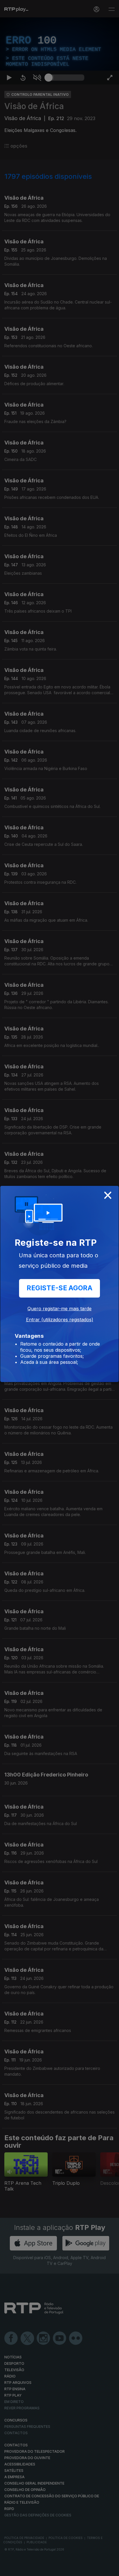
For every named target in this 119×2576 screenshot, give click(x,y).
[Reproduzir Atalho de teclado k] (9, 2569)
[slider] (66, 2569)
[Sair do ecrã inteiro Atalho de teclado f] (110, 2569)
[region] (59, 1288)
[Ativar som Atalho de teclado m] (37, 2569)
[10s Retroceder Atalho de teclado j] (23, 2569)
